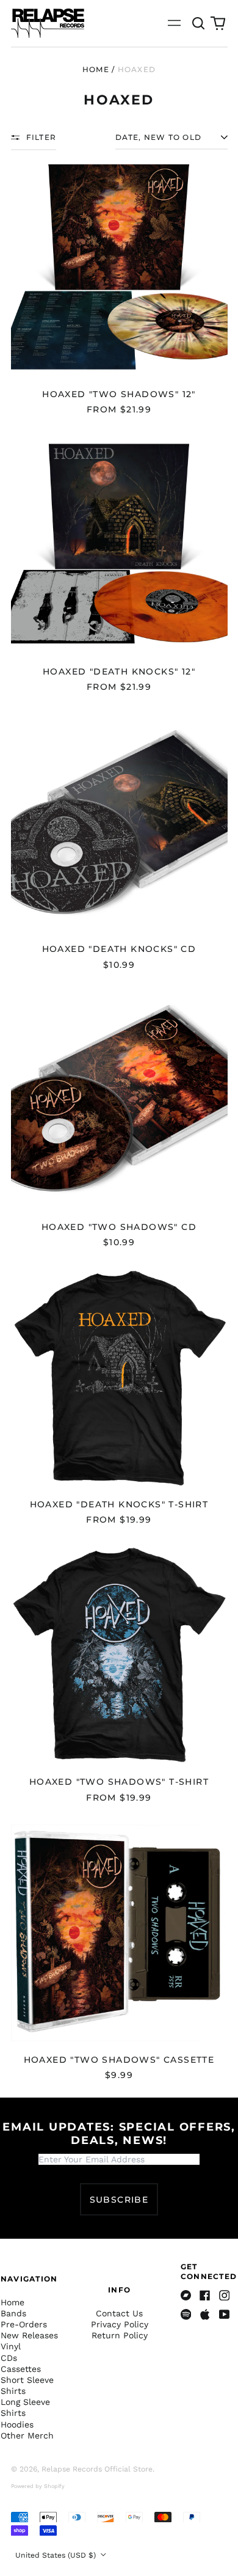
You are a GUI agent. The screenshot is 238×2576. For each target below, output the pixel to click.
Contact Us (119, 2313)
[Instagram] (225, 2296)
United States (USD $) (57, 2555)
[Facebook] (205, 2296)
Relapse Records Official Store (97, 2469)
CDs (9, 2358)
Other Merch (27, 2435)
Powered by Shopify (38, 2486)
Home (96, 69)
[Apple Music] (205, 2314)
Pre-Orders (24, 2324)
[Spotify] (186, 2314)
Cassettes (21, 2369)
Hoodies (17, 2424)
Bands (13, 2313)
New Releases (29, 2335)
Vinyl (11, 2346)
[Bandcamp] (186, 2296)
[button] (199, 23)
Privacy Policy (120, 2324)
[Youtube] (225, 2314)
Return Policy (120, 2335)
